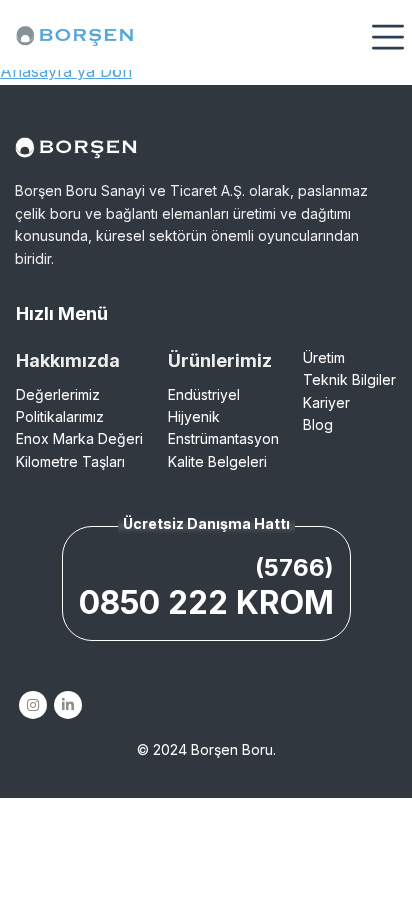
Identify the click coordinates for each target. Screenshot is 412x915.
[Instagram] (32, 705)
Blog (318, 424)
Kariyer (326, 402)
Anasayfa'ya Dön (66, 71)
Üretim (324, 357)
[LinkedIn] (67, 705)
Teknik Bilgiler (349, 379)
